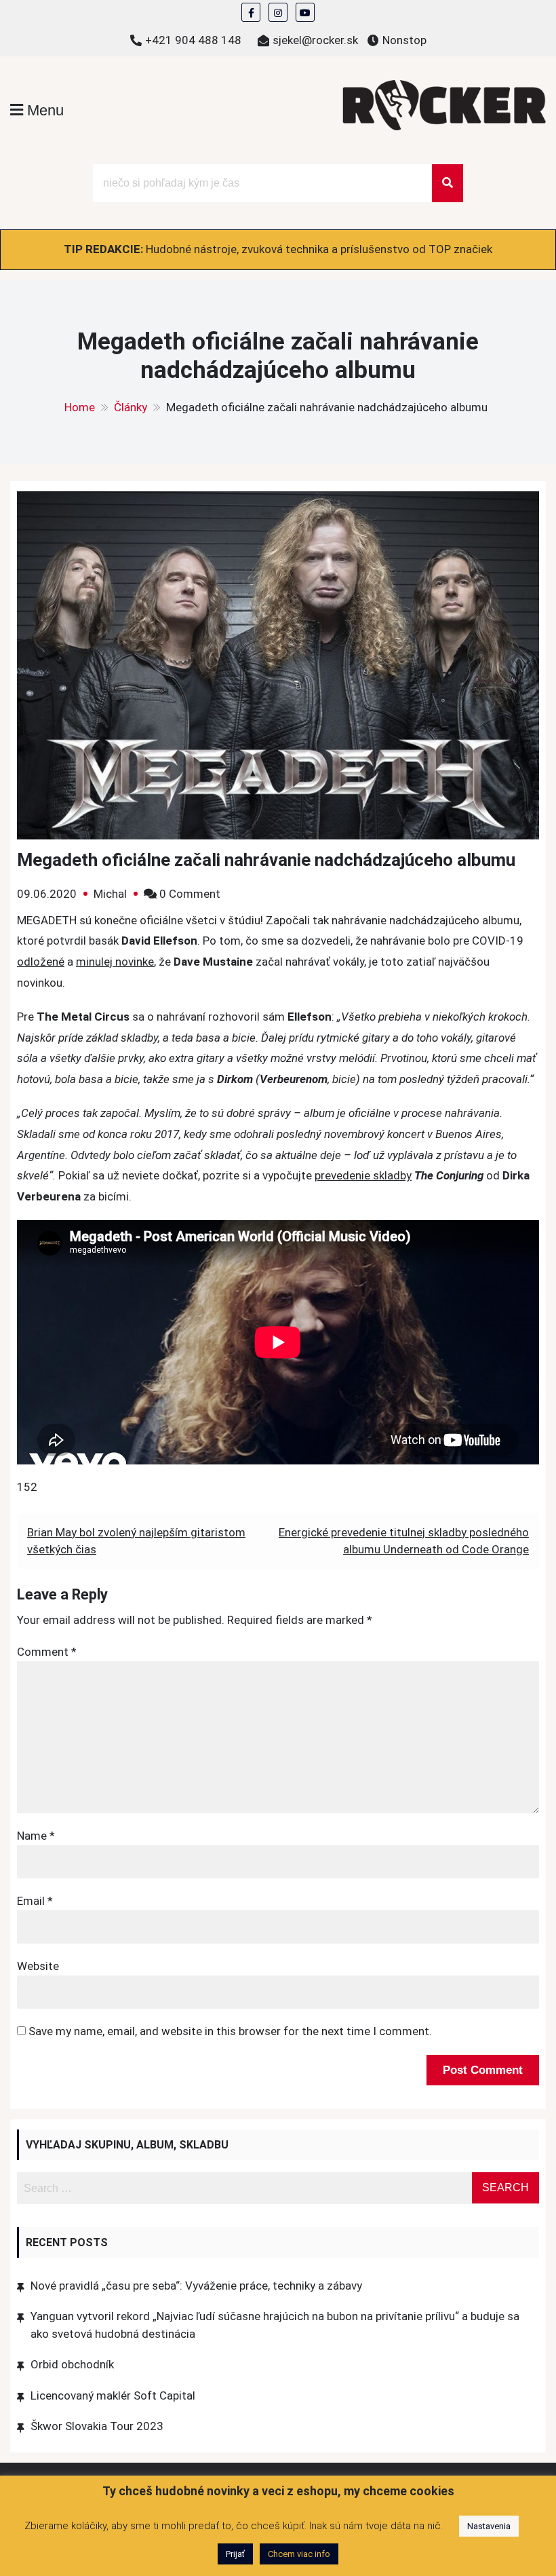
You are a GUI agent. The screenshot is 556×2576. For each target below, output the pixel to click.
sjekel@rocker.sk (315, 40)
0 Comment (190, 894)
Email (35, 1901)
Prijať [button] (235, 2554)
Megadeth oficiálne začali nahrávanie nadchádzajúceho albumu (266, 860)
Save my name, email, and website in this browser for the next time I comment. (230, 2031)
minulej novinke (115, 962)
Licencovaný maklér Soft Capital (113, 2395)
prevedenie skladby (363, 1175)
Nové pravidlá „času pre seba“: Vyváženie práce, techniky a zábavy (196, 2286)
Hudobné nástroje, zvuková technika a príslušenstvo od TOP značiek (319, 249)
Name (36, 1836)
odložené (41, 962)
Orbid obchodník (72, 2364)
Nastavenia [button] (489, 2526)
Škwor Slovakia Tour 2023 (97, 2426)
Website (38, 1966)
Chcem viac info (299, 2554)
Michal (110, 894)
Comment (47, 1652)
